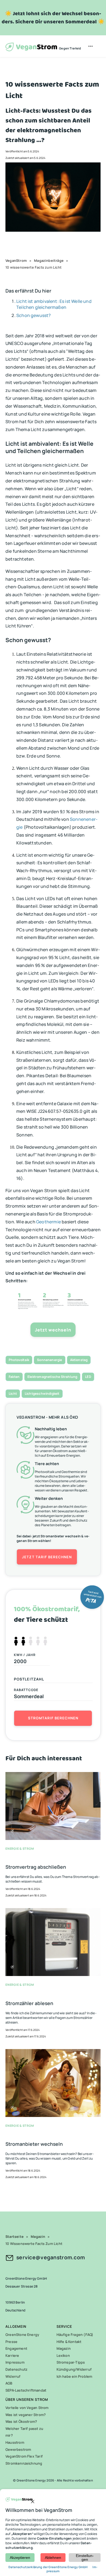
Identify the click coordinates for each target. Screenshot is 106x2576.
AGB (9, 2383)
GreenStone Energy (22, 2335)
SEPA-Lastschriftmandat (26, 2390)
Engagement (16, 2348)
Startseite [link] (15, 2236)
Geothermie (49, 1222)
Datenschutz (16, 2369)
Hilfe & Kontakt (69, 2342)
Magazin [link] (38, 2236)
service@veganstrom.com (51, 2257)
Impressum (15, 2362)
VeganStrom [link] (16, 260)
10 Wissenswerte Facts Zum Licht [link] (34, 2244)
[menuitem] (91, 46)
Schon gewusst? (34, 315)
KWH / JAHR (25, 1655)
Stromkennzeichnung (24, 2463)
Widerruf (13, 2376)
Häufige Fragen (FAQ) (75, 2335)
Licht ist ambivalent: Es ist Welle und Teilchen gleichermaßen (54, 304)
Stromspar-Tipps (71, 2362)
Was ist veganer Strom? (26, 2415)
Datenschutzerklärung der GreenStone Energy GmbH (48, 2567)
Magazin (64, 2348)
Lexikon (63, 2355)
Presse (11, 2342)
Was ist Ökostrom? (21, 2421)
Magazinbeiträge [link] (49, 260)
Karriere (12, 2355)
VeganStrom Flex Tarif (24, 2456)
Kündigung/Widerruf (74, 2369)
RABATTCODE (26, 1690)
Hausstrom (15, 2442)
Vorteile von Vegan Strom (27, 2408)
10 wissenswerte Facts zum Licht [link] (33, 267)
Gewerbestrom (18, 2449)
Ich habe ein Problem (74, 2376)
